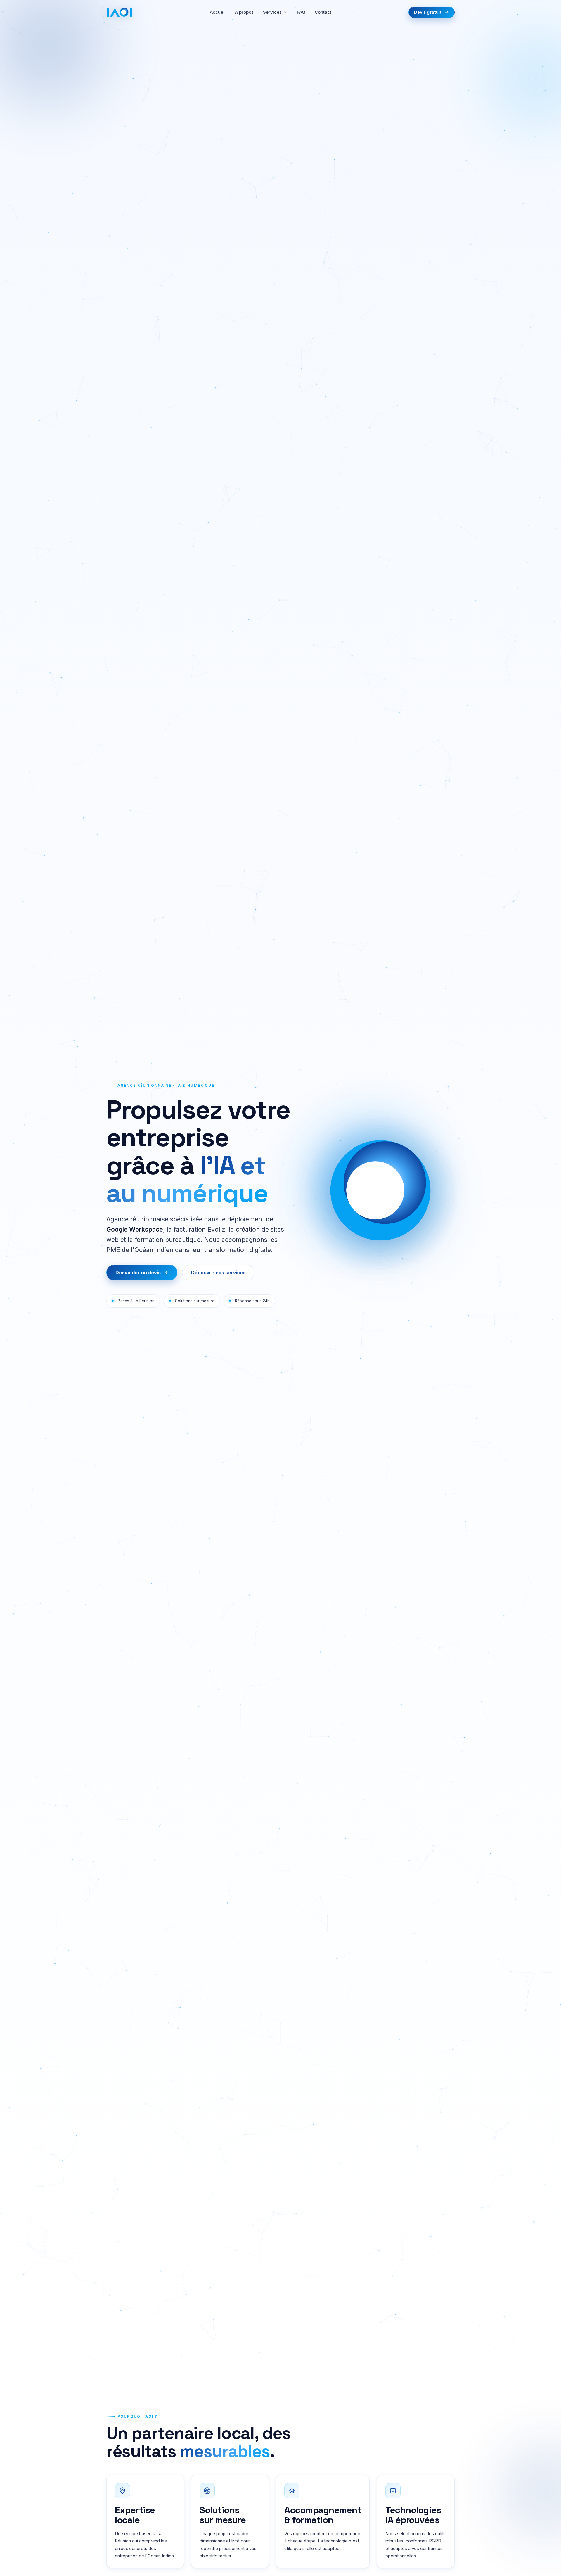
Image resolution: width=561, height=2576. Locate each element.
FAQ (301, 12)
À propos (244, 12)
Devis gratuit (428, 12)
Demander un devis (138, 1273)
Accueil (218, 12)
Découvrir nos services (218, 1273)
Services (272, 12)
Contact (323, 12)
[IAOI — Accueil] (120, 12)
